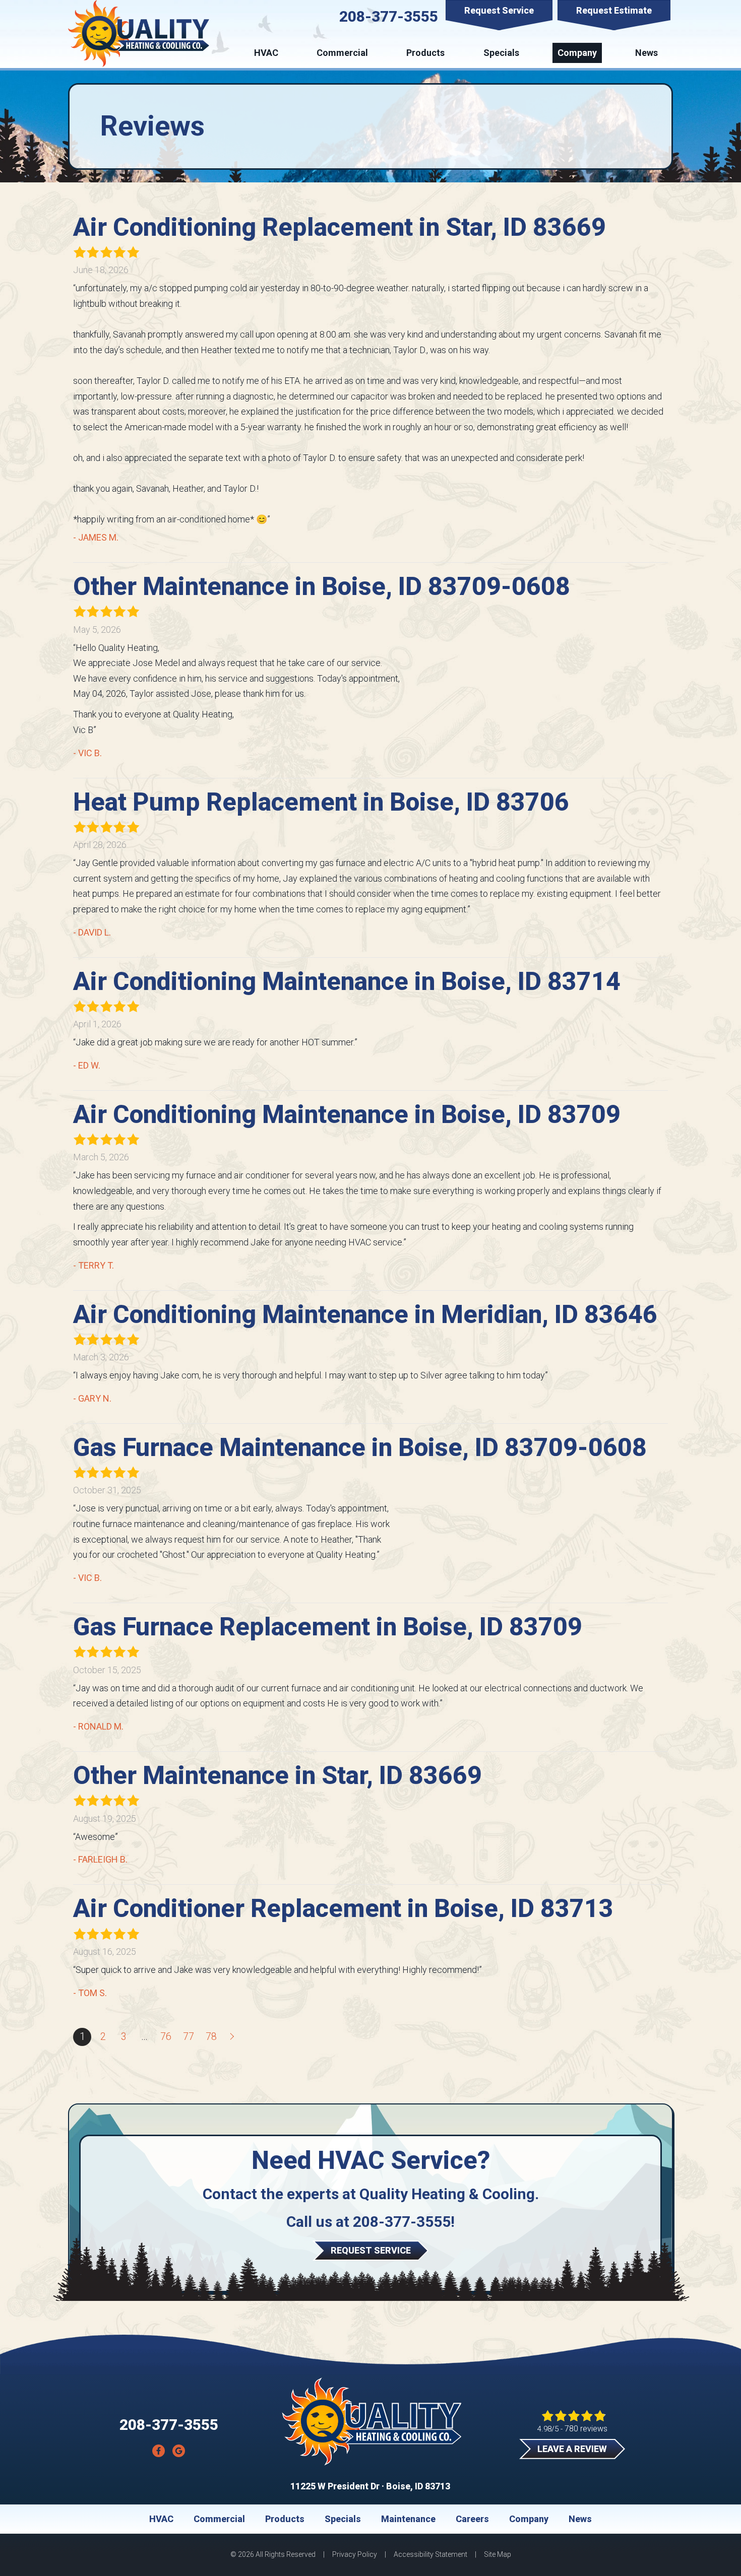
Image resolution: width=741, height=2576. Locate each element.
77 (189, 2037)
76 (166, 2037)
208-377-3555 (389, 16)
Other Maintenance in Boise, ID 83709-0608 (322, 586)
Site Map (498, 2554)
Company (577, 53)
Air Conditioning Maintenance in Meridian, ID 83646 (365, 1314)
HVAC (266, 53)
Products (425, 53)
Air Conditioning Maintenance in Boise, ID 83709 (347, 1114)
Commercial (342, 53)
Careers (472, 2519)
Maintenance (408, 2519)
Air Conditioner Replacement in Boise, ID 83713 (343, 1908)
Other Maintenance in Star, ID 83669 (277, 1775)
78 (211, 2037)
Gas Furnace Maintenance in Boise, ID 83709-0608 (360, 1447)
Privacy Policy (355, 2554)
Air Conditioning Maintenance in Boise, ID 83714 (347, 981)
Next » (233, 2037)
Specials (501, 53)
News (646, 53)
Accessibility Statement (430, 2554)
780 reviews (586, 2429)
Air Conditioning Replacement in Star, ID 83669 (339, 227)
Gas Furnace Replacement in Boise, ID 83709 (328, 1627)
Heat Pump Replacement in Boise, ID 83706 (321, 802)
